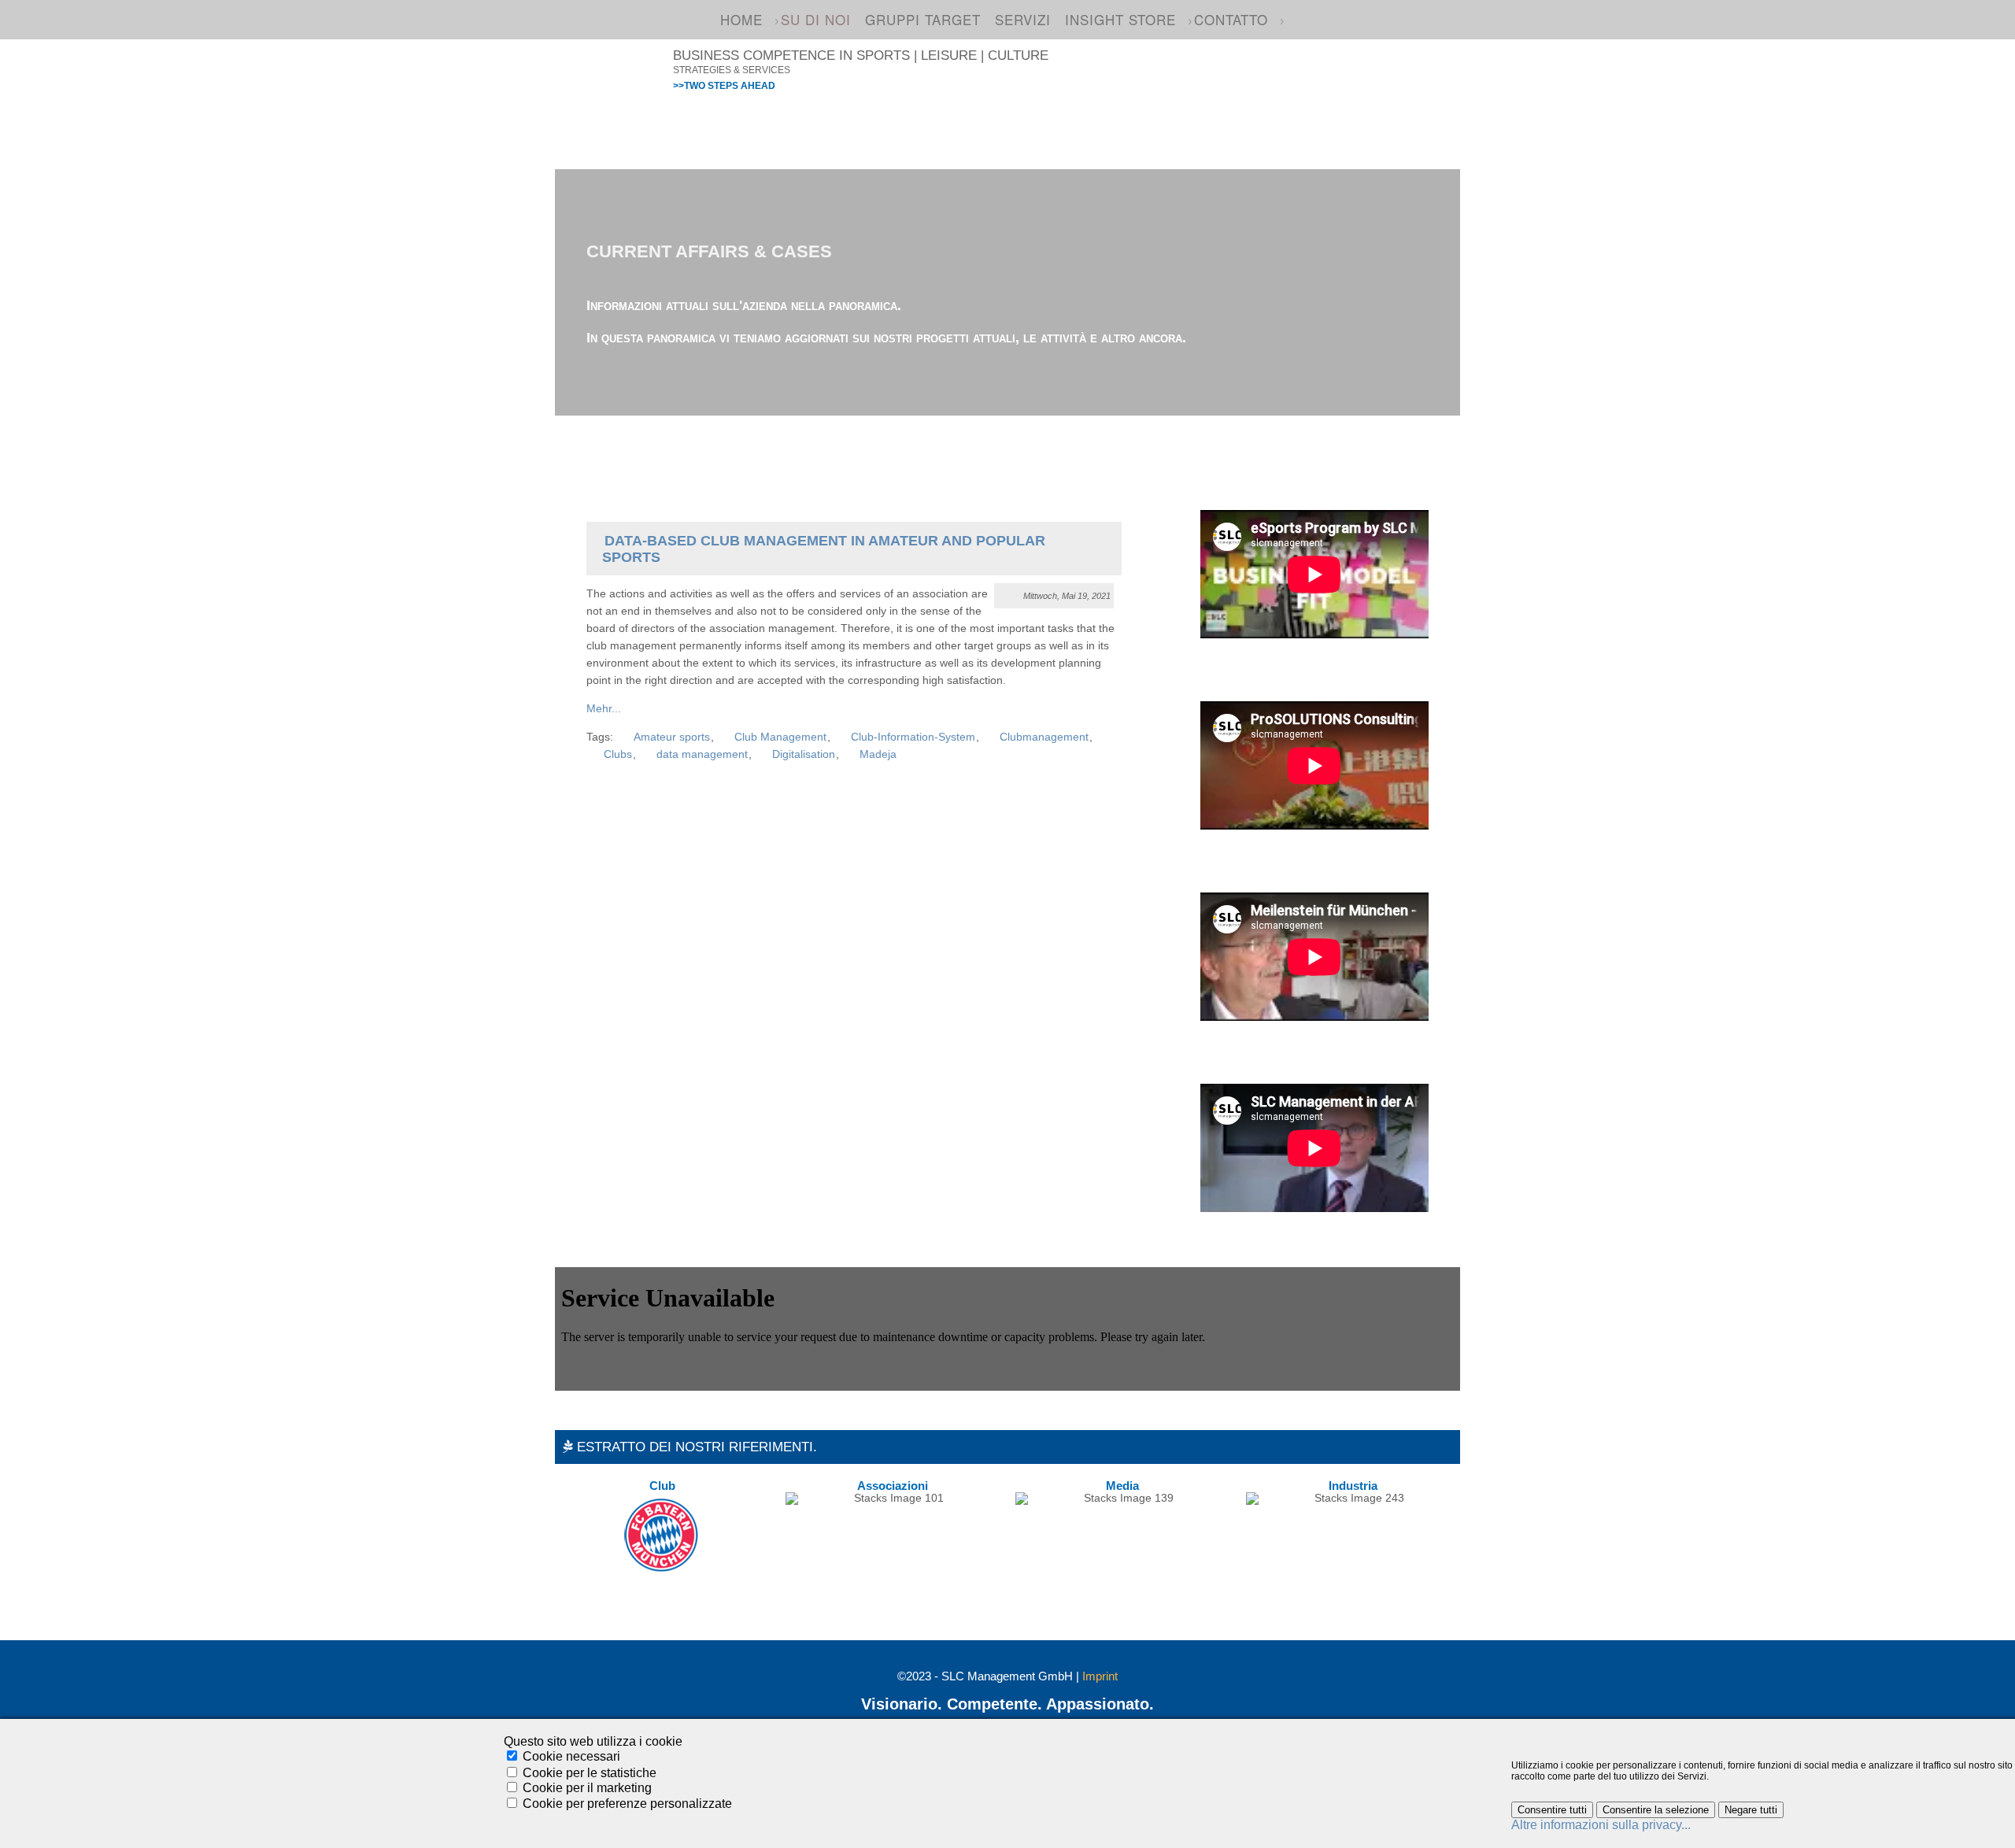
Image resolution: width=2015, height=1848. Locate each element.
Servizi (1023, 19)
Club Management (780, 737)
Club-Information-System (913, 737)
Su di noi (816, 19)
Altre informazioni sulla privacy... (1601, 1825)
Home (741, 19)
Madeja (878, 754)
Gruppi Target (923, 19)
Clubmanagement (1044, 737)
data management (702, 754)
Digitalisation (804, 754)
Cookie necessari (571, 1756)
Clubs (618, 754)
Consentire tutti (1552, 1810)
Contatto (1231, 19)
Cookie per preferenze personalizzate (627, 1804)
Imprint (1100, 1676)
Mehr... (604, 709)
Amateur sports (672, 737)
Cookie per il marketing (587, 1788)
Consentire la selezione (1656, 1810)
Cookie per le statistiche (590, 1772)
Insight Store (1120, 19)
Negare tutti (1751, 1810)
